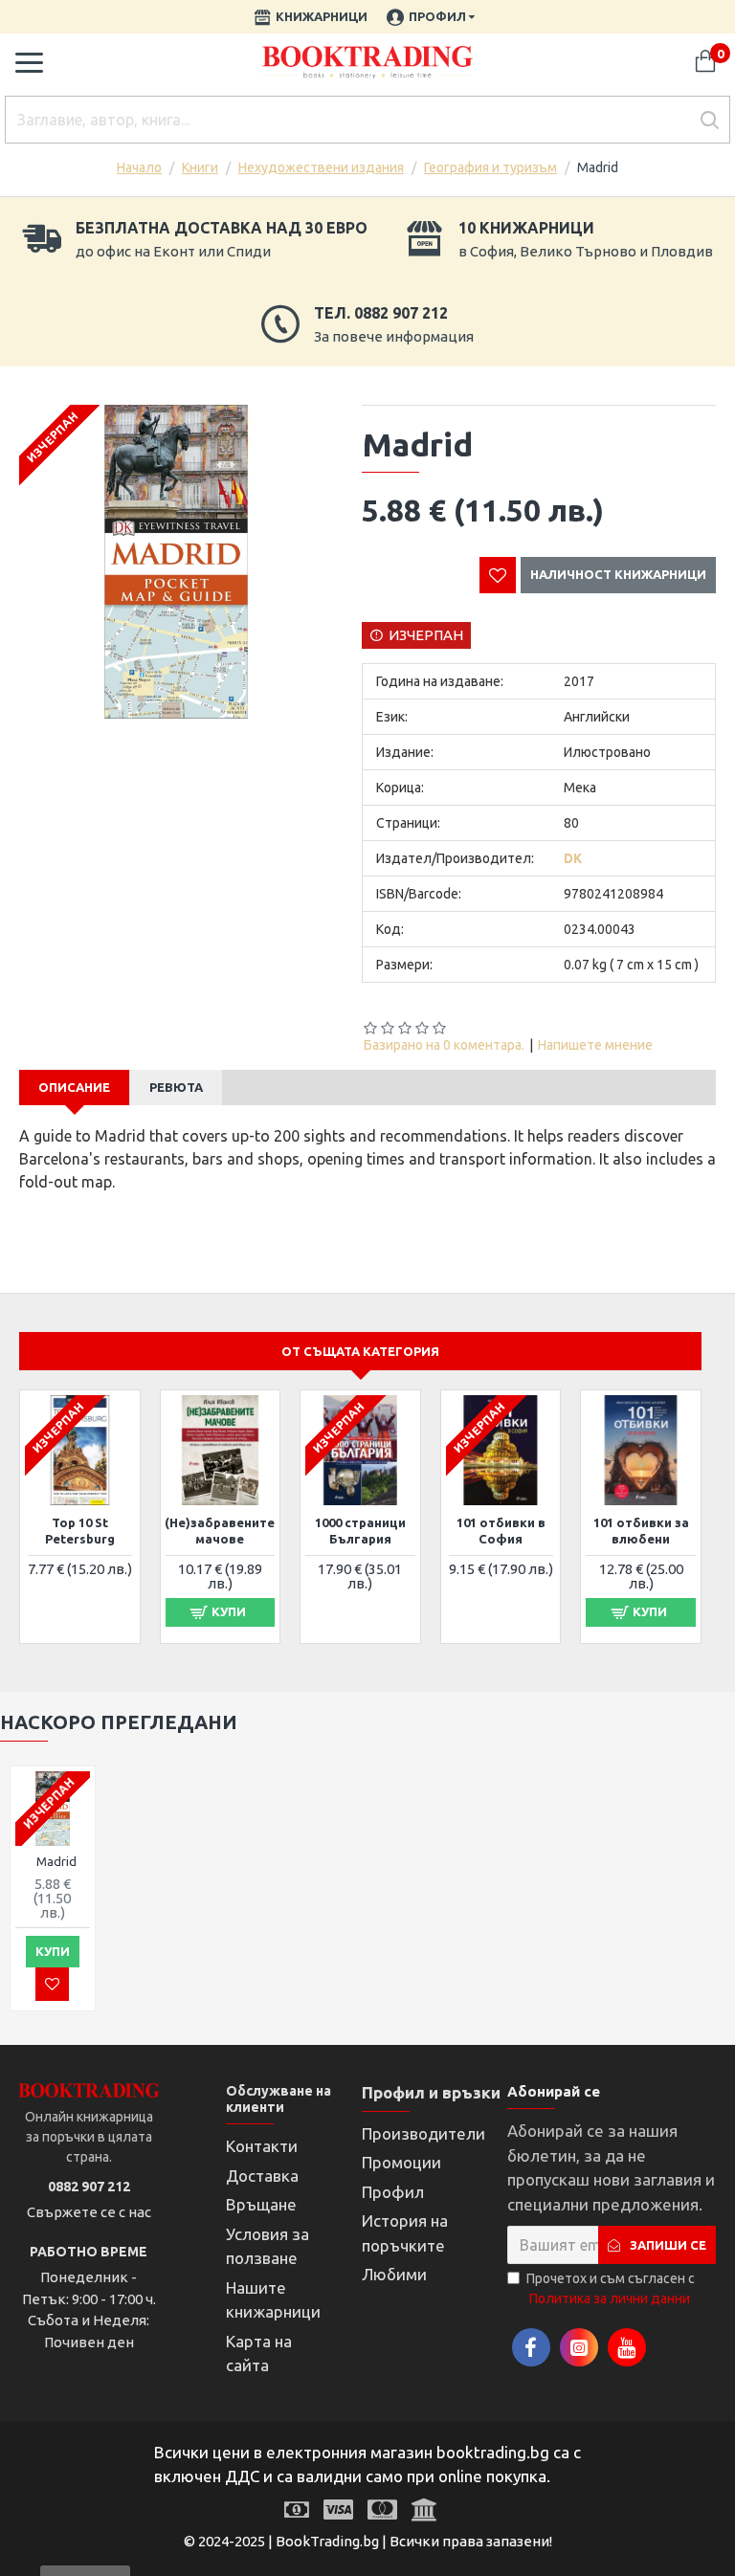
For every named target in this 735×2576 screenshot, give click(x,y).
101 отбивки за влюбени (641, 1531)
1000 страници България (360, 1531)
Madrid (56, 1861)
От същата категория (360, 1351)
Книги (200, 167)
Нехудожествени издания (321, 167)
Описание (74, 1087)
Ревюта (176, 1087)
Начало (139, 167)
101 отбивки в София (501, 1531)
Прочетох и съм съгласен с (611, 2288)
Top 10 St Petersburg (80, 1531)
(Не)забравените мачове (220, 1531)
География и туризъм (490, 167)
